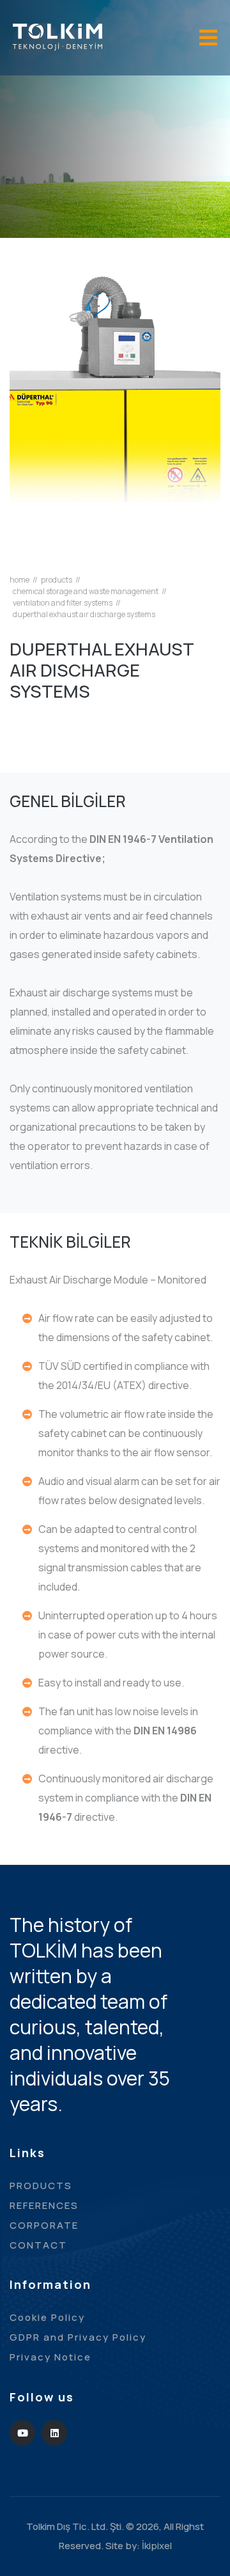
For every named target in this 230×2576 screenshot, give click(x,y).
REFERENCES (44, 2205)
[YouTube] (22, 2433)
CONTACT (38, 2245)
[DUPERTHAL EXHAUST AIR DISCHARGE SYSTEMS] (115, 414)
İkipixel (157, 2546)
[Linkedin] (54, 2433)
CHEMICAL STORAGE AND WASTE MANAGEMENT (86, 592)
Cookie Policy (47, 2317)
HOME (19, 580)
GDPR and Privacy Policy (78, 2337)
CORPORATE (44, 2225)
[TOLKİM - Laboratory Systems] (57, 36)
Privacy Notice (50, 2357)
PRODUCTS (57, 580)
